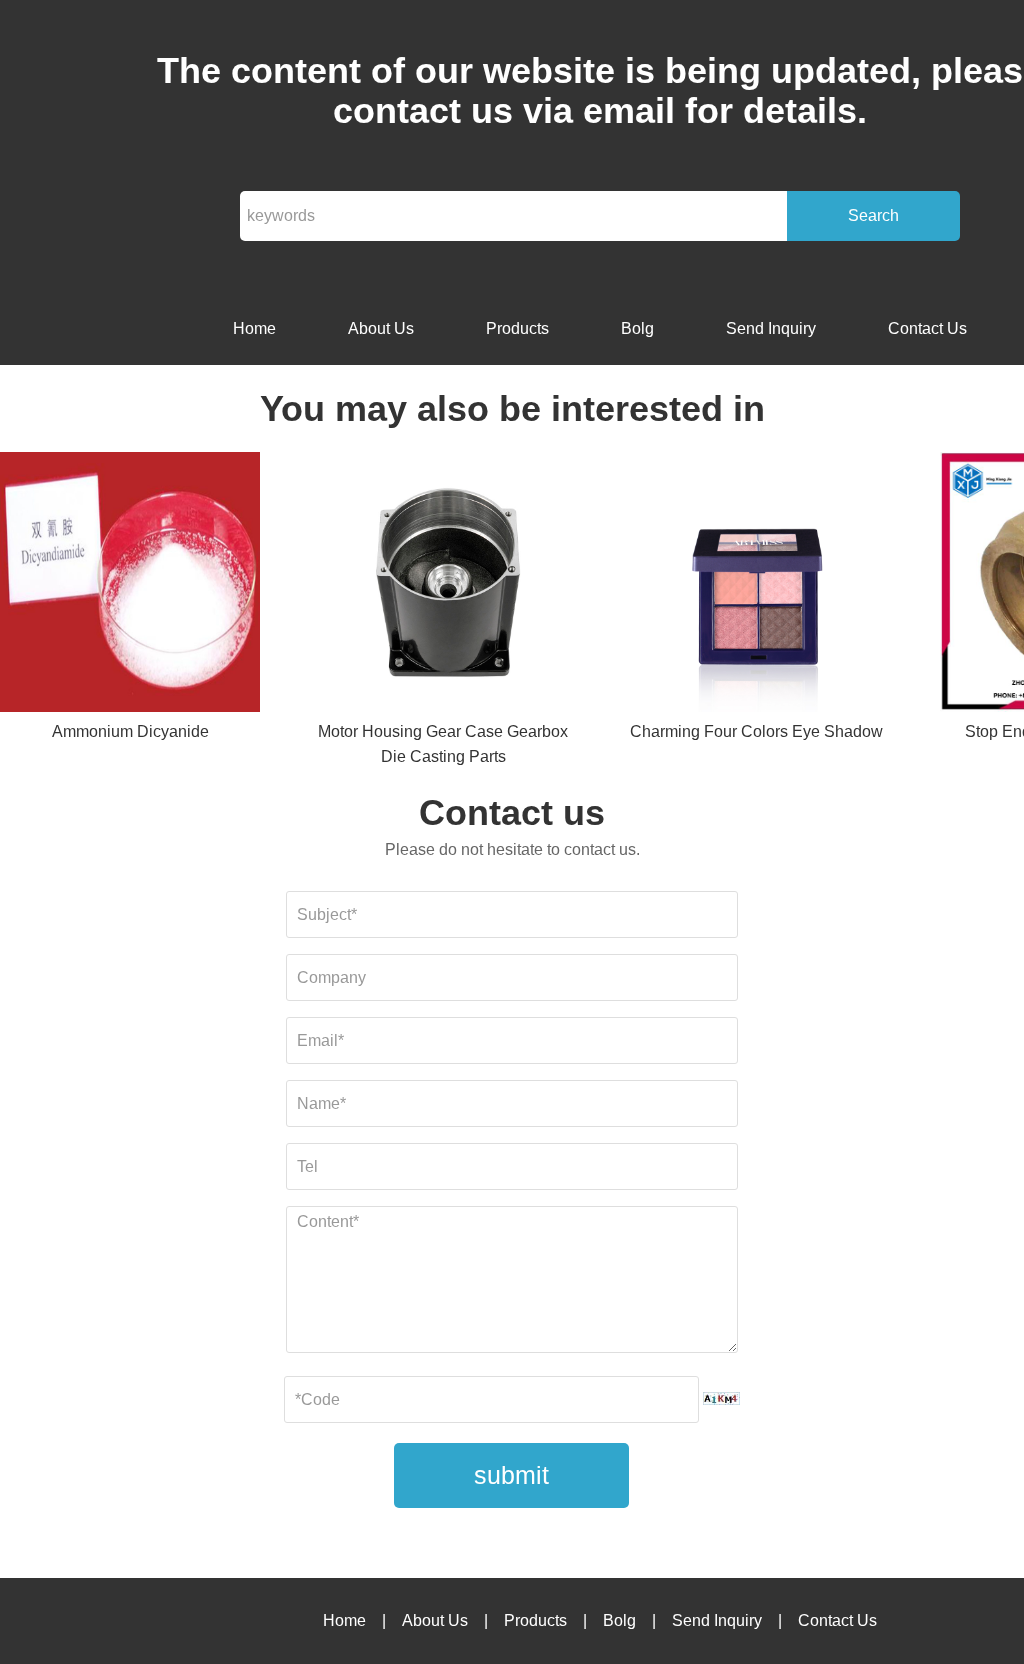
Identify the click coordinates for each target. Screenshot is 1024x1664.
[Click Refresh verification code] (721, 1398)
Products (517, 328)
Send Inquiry (771, 328)
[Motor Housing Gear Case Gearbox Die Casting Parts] (443, 585)
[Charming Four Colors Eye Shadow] (757, 585)
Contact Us (927, 328)
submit (511, 1475)
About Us (381, 328)
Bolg (637, 328)
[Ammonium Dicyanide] (130, 585)
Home (254, 328)
